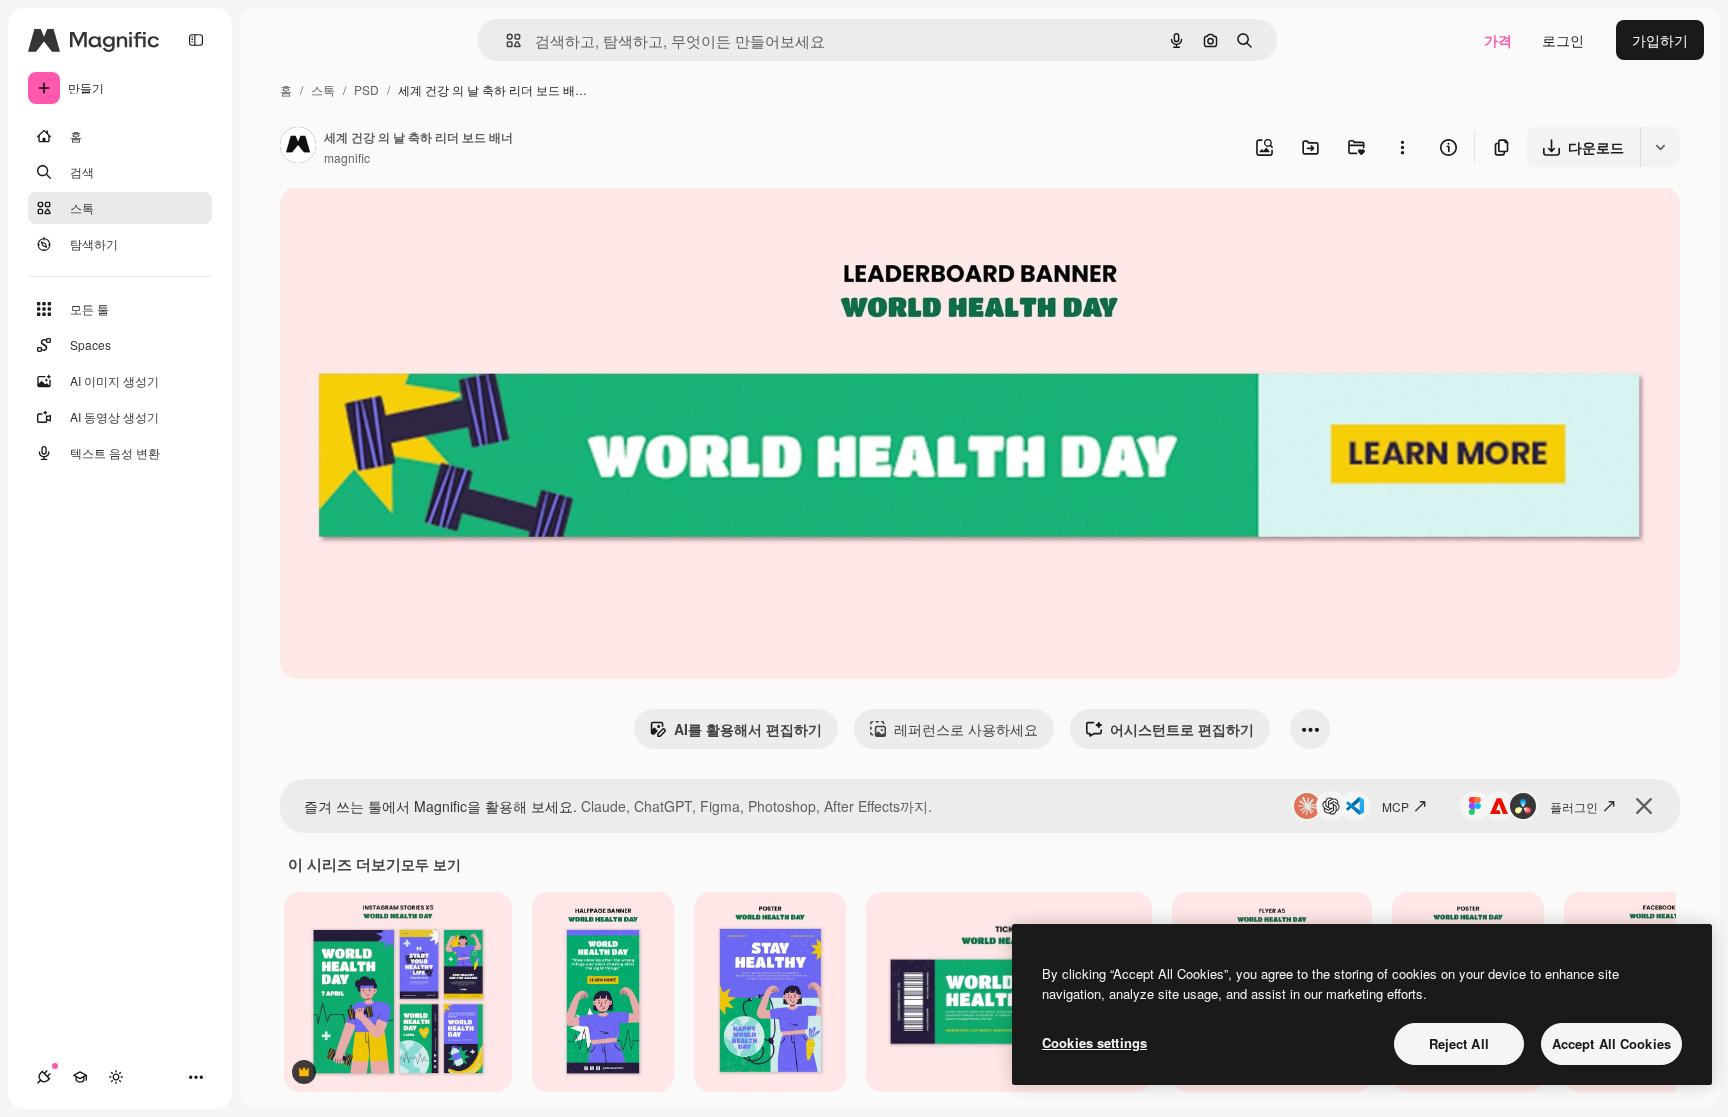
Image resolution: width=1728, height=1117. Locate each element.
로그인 (1563, 40)
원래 (395, 225)
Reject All (1459, 1043)
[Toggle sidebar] (196, 40)
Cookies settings (1094, 1042)
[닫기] (1644, 806)
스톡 (323, 89)
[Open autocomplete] (505, 40)
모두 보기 (431, 864)
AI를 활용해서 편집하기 (748, 729)
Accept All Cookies (1611, 1043)
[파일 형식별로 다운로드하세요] (1660, 147)
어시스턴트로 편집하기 (1182, 729)
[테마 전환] (116, 1077)
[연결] (44, 1077)
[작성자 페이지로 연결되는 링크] (298, 147)
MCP (1395, 806)
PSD (366, 89)
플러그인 (1574, 806)
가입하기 (1660, 40)
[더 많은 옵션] (1402, 147)
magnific (347, 157)
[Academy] (80, 1077)
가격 (1498, 40)
